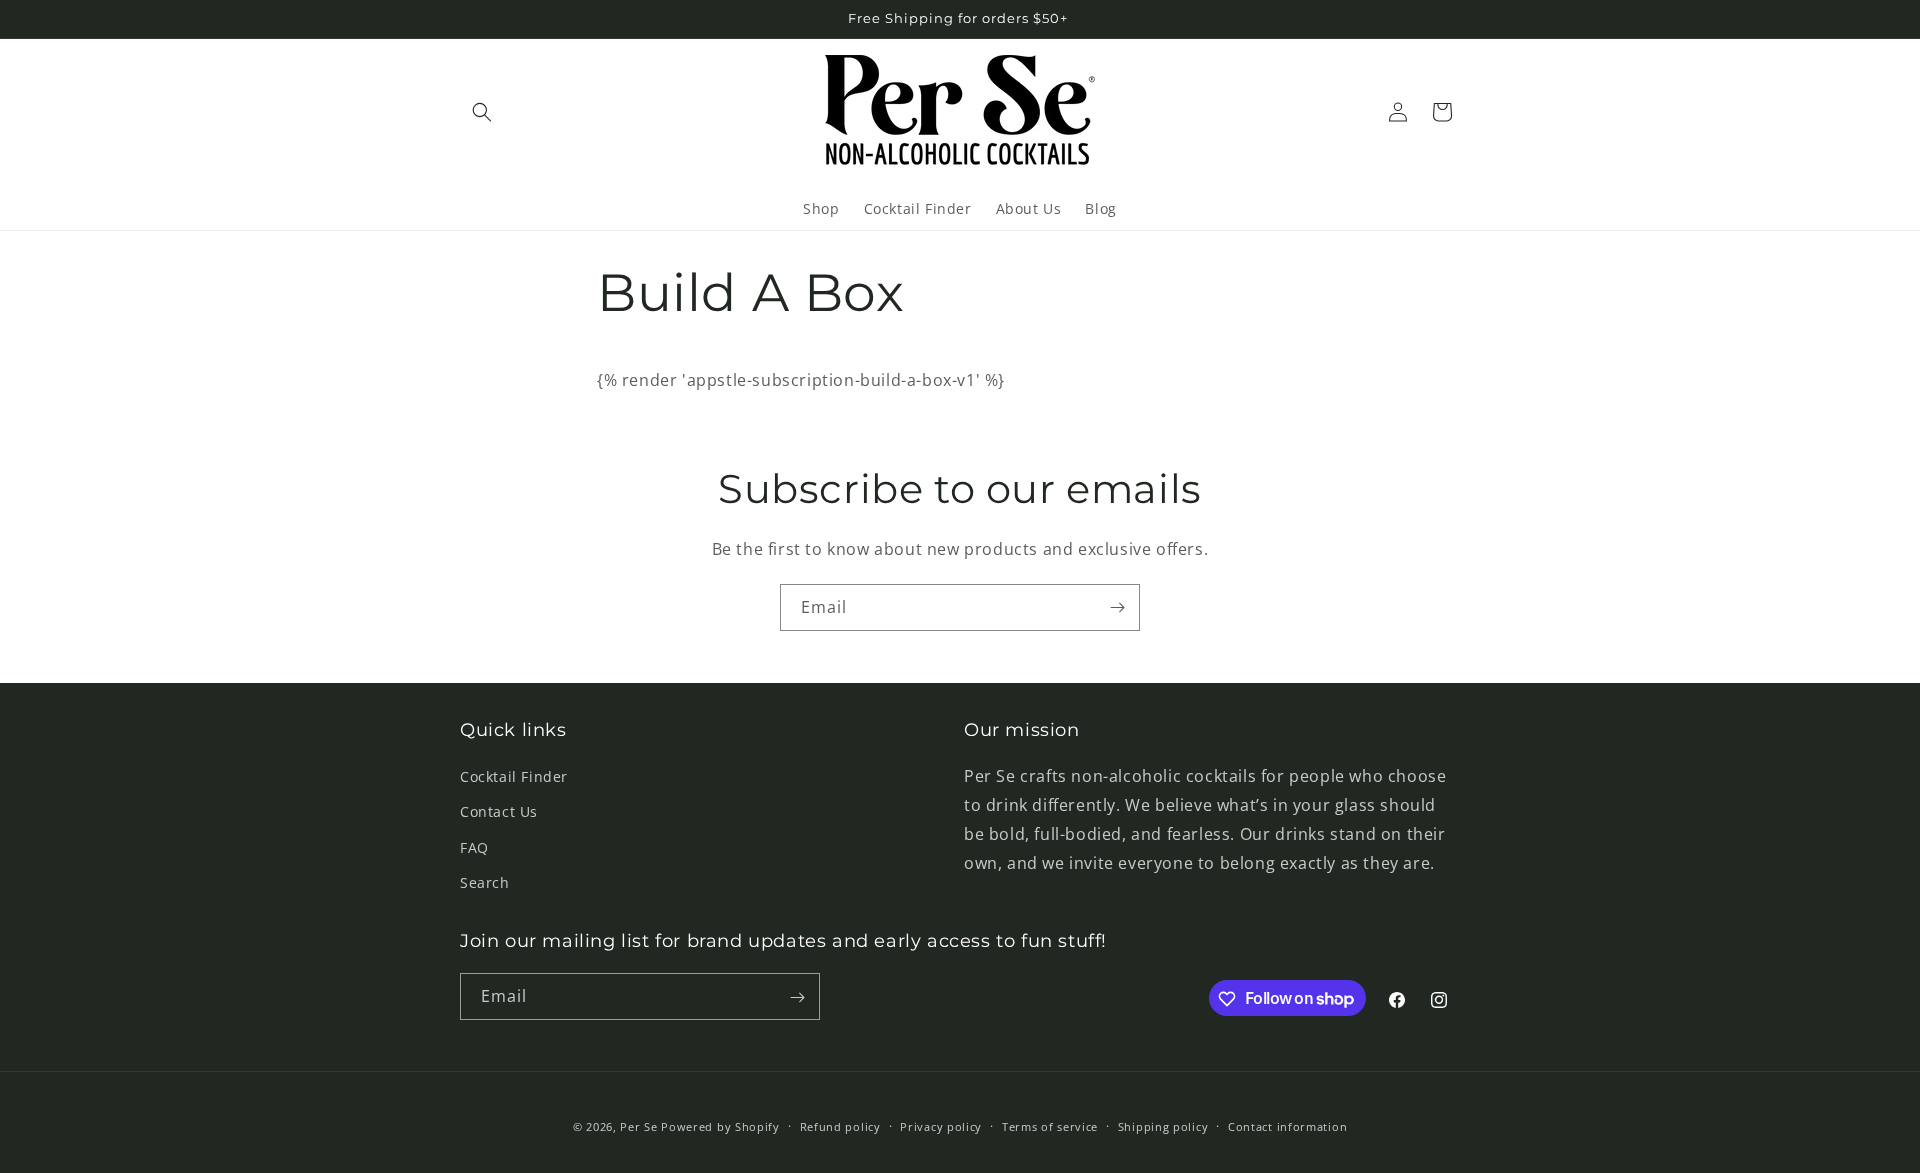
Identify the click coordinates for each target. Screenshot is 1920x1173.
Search (485, 882)
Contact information (1287, 1125)
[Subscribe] (1117, 607)
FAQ (474, 847)
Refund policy (840, 1125)
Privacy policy (941, 1125)
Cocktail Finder (514, 776)
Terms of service (1050, 1125)
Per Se (638, 1126)
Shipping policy (1163, 1125)
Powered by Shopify (720, 1126)
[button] (482, 112)
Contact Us (499, 812)
